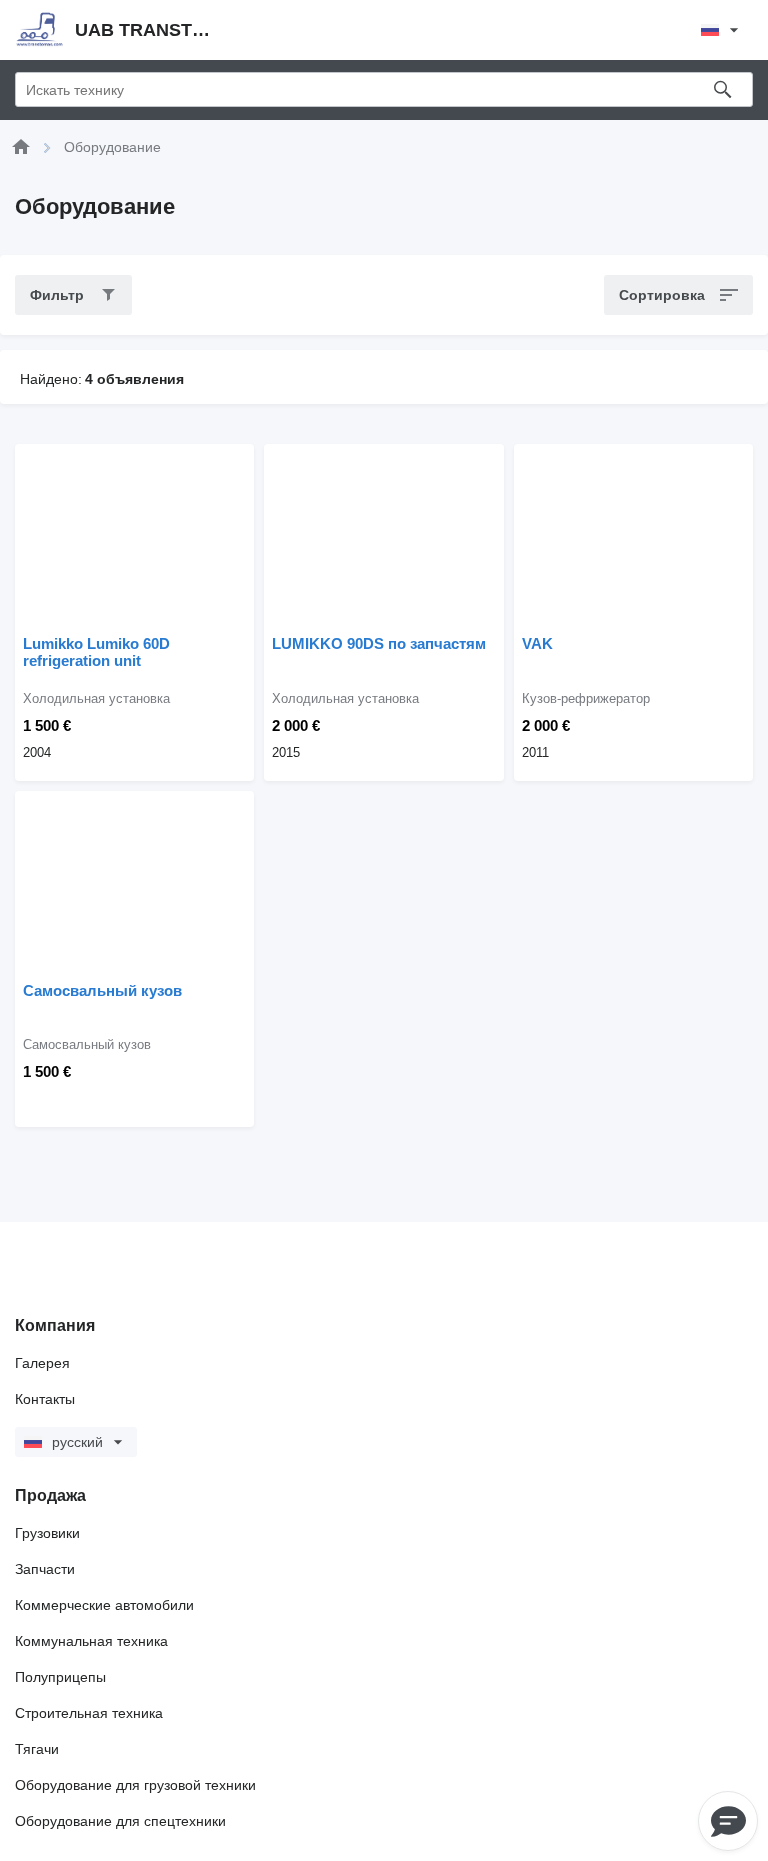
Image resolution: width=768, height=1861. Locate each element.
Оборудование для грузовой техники (135, 1785)
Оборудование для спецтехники (120, 1821)
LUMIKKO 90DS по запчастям (379, 643)
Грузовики (47, 1533)
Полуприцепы (60, 1677)
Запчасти (45, 1569)
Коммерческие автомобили (104, 1605)
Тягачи (37, 1749)
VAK (537, 643)
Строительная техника (89, 1713)
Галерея (42, 1363)
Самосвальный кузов (102, 990)
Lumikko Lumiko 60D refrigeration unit (96, 652)
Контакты (45, 1399)
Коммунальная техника (91, 1641)
